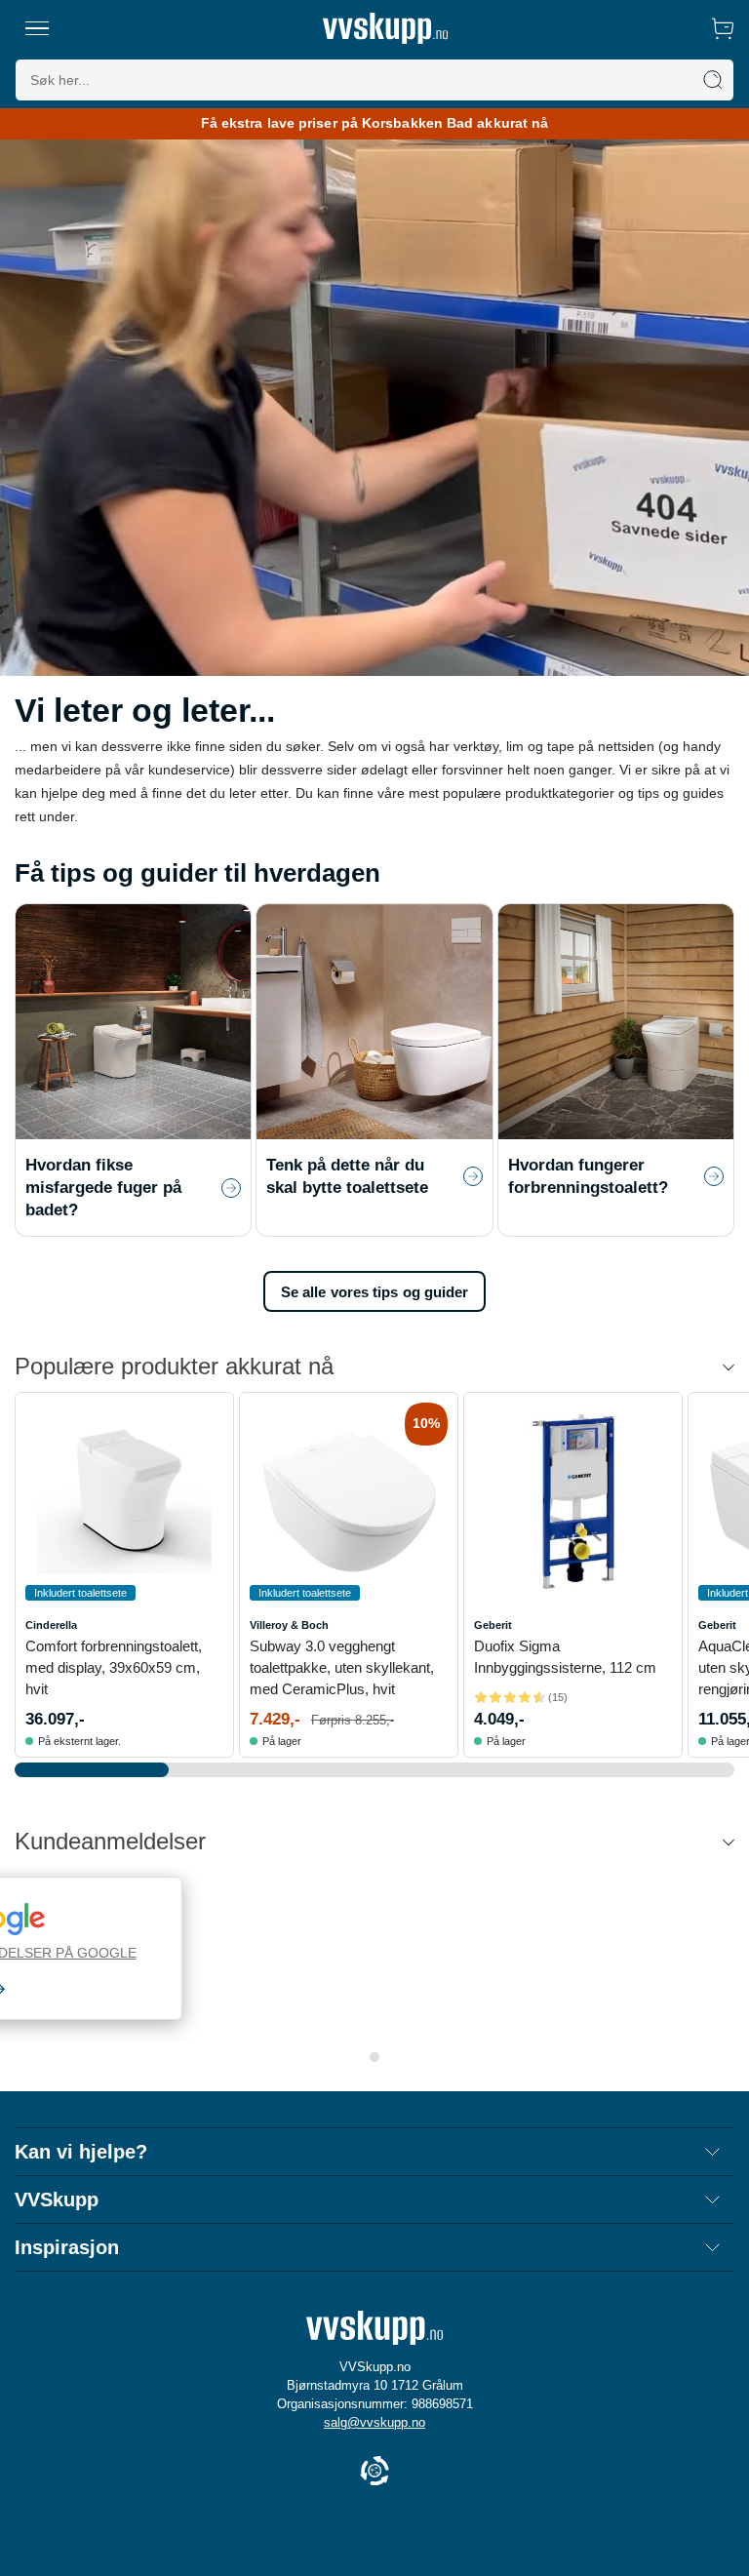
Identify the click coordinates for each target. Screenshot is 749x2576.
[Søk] (713, 80)
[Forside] (385, 28)
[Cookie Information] (374, 2472)
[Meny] (37, 28)
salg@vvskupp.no (374, 2422)
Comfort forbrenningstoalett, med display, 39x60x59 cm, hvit (114, 1667)
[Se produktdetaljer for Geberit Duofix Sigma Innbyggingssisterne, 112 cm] (573, 1502)
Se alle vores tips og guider (375, 1292)
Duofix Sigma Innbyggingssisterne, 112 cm (565, 1657)
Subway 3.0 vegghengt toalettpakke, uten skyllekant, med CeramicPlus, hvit (342, 1667)
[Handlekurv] (723, 28)
